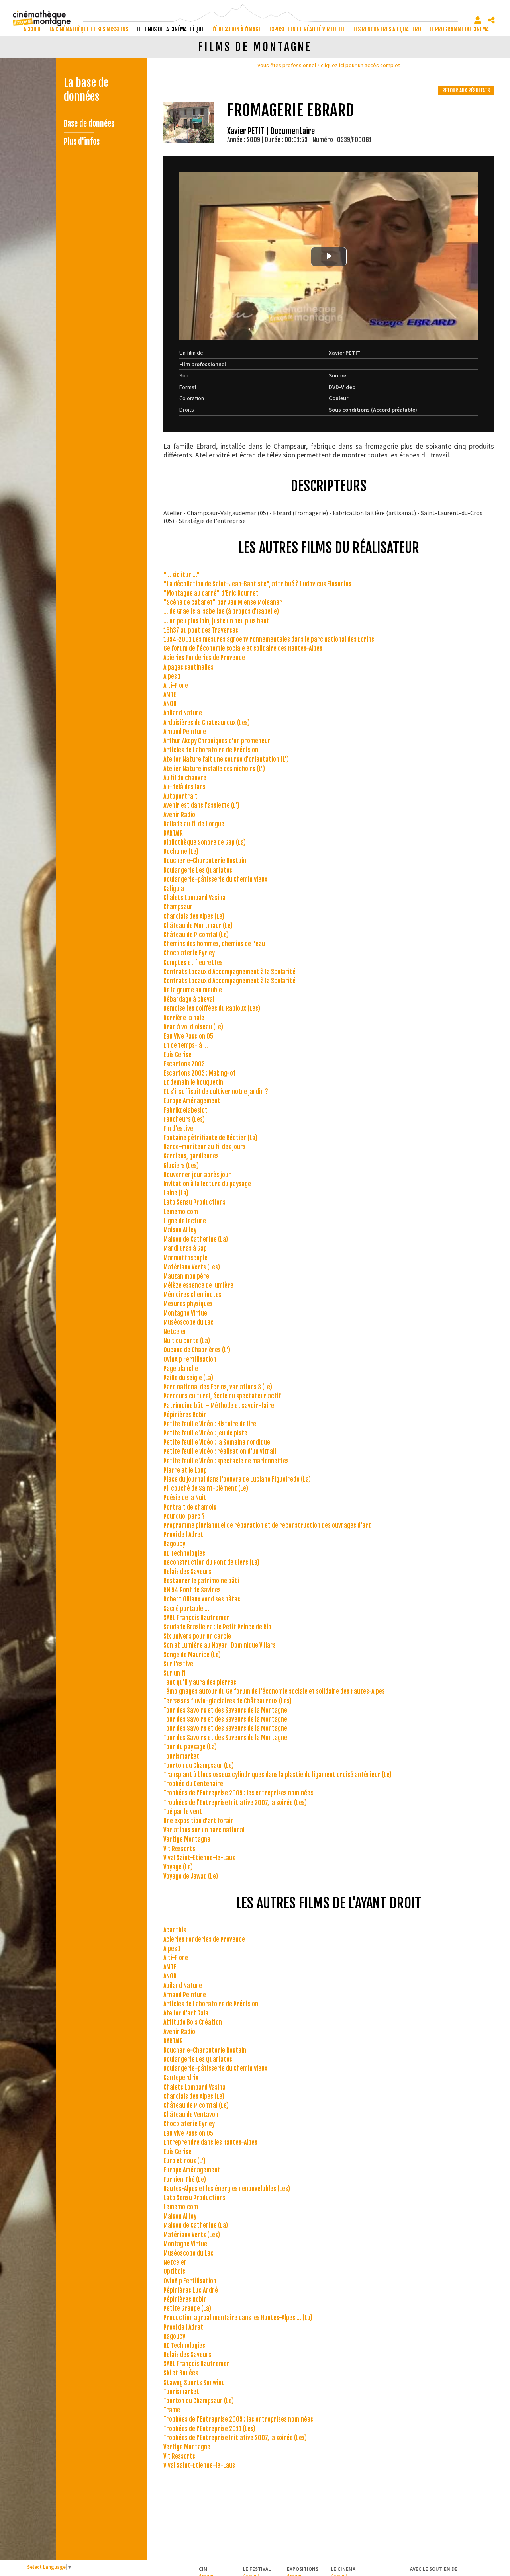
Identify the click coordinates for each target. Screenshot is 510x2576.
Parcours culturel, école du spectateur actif (222, 1396)
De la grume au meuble (193, 990)
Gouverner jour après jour (197, 1175)
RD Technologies (184, 1553)
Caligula (174, 889)
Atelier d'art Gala (186, 2013)
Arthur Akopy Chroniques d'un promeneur (217, 741)
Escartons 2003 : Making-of (199, 1073)
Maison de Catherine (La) (196, 1239)
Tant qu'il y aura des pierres (200, 1682)
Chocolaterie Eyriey (189, 953)
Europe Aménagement (192, 1101)
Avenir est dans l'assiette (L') (201, 805)
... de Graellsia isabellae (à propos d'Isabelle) (221, 611)
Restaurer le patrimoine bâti (201, 1581)
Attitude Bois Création (193, 2022)
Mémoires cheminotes (192, 1295)
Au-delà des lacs (184, 787)
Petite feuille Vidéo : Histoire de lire (210, 1424)
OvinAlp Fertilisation (190, 1359)
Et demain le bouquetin (193, 1082)
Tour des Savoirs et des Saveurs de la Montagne (225, 1710)
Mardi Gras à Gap (185, 1248)
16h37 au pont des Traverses (201, 630)
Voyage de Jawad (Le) (191, 1876)
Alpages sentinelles (188, 667)
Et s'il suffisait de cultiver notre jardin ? (216, 1092)
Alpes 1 (172, 676)
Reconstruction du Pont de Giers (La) (211, 1562)
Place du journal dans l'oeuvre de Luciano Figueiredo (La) (237, 1479)
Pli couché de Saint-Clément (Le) (206, 1488)
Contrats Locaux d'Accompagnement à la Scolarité (229, 972)
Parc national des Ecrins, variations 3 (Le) (218, 1387)
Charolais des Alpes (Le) (194, 916)
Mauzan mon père (186, 1276)
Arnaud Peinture (185, 732)
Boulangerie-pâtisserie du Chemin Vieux (215, 879)
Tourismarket (181, 1756)
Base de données (89, 124)
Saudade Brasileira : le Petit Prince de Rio (217, 1627)
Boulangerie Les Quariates (198, 870)
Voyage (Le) (178, 1867)
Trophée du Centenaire (193, 1784)
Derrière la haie (184, 1018)
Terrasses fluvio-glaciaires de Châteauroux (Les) (228, 1701)
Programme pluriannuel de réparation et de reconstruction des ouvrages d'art (267, 1525)
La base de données (86, 90)
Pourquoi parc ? (184, 1516)
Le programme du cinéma (459, 29)
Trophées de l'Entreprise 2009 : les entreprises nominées (238, 1793)
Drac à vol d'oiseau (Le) (193, 1027)
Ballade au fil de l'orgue (194, 824)
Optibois (174, 2271)
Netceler (175, 1332)
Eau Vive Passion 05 (188, 1036)
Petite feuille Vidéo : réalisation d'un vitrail (220, 1451)
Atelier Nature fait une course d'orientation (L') (226, 759)
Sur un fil (175, 1673)
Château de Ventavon (191, 2115)
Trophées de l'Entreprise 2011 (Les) (209, 2429)
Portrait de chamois (190, 1507)
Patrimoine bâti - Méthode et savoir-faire (219, 1406)
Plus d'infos (82, 142)
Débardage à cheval (189, 999)
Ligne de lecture (185, 1221)
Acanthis (175, 1930)
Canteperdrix (181, 2078)
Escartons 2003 (184, 1064)
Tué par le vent (183, 1812)
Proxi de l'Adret (183, 1535)
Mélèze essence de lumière (198, 1285)
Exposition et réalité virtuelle (307, 29)
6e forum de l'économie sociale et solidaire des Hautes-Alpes (243, 648)
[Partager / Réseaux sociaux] (491, 20)
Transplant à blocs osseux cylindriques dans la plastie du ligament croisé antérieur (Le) (278, 1775)
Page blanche (181, 1369)
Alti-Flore (176, 686)
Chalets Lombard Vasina (194, 898)
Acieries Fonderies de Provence (204, 658)
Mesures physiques (188, 1304)
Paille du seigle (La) (188, 1378)
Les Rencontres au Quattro (387, 29)
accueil (32, 29)
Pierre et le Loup (185, 1470)
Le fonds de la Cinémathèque (170, 29)
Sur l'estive (178, 1664)
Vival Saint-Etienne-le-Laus (199, 1858)
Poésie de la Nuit (185, 1498)
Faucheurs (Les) (184, 1119)
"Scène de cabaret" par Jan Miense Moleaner (223, 602)
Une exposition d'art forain (199, 1821)
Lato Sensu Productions (194, 1202)
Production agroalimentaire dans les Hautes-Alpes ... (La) (238, 2318)
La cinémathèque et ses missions (89, 29)
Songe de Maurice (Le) (192, 1655)
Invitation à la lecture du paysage (207, 1184)
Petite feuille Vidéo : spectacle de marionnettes (226, 1461)
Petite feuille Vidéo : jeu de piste (205, 1433)
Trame (172, 2410)
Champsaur (178, 907)
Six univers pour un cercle (197, 1636)
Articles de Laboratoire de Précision (211, 750)
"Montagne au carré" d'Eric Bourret (211, 593)
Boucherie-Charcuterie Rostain (205, 861)
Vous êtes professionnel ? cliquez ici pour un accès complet (329, 65)
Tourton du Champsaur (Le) (199, 1766)
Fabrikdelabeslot (185, 1110)
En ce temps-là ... (186, 1045)
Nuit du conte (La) (187, 1341)
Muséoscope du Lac (188, 1322)
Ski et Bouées (181, 2373)
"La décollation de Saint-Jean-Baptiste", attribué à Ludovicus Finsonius (257, 584)
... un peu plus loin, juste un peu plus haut (216, 621)
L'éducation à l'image (237, 29)
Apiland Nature (183, 713)
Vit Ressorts (179, 1849)
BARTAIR (173, 833)
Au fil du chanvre (185, 778)
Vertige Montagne (187, 1839)
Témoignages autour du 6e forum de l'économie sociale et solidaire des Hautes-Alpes (274, 1691)
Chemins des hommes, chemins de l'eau (214, 944)
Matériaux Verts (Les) (192, 1267)
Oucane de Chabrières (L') (197, 1350)
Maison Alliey (180, 1230)
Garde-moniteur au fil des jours (205, 1147)
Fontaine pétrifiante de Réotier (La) (210, 1138)
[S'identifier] (478, 20)
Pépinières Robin (185, 1415)
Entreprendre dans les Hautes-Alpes (210, 2142)
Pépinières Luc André (191, 2290)
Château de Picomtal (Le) (196, 935)
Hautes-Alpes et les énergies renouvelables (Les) (227, 2189)
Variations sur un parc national (204, 1830)
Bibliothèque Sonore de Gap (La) (205, 842)
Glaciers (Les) (181, 1166)
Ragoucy (174, 1544)
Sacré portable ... (186, 1609)
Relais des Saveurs (187, 1572)
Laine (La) (176, 1193)
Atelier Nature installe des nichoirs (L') (214, 769)
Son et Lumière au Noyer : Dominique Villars (220, 1645)
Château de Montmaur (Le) (198, 926)
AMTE (170, 695)
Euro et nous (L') (184, 2161)
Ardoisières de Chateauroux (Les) (207, 723)
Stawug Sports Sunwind (194, 2383)
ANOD (170, 704)
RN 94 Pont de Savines (192, 1590)
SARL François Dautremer (196, 1618)
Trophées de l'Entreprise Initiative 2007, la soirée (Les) (235, 1803)
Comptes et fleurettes (193, 963)
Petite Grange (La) (187, 2308)
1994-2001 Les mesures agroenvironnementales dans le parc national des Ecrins (269, 639)
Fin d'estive (178, 1129)
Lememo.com (181, 1212)
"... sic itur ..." (182, 575)
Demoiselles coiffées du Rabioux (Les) (212, 1008)
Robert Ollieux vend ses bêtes (202, 1599)
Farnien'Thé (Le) (185, 2180)
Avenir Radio (179, 815)
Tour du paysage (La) (190, 1747)
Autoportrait (180, 796)
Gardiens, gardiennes (191, 1156)
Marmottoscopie (185, 1258)
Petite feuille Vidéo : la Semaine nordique (217, 1442)
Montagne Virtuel (186, 1313)
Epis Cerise (178, 1055)
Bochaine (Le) (181, 852)
